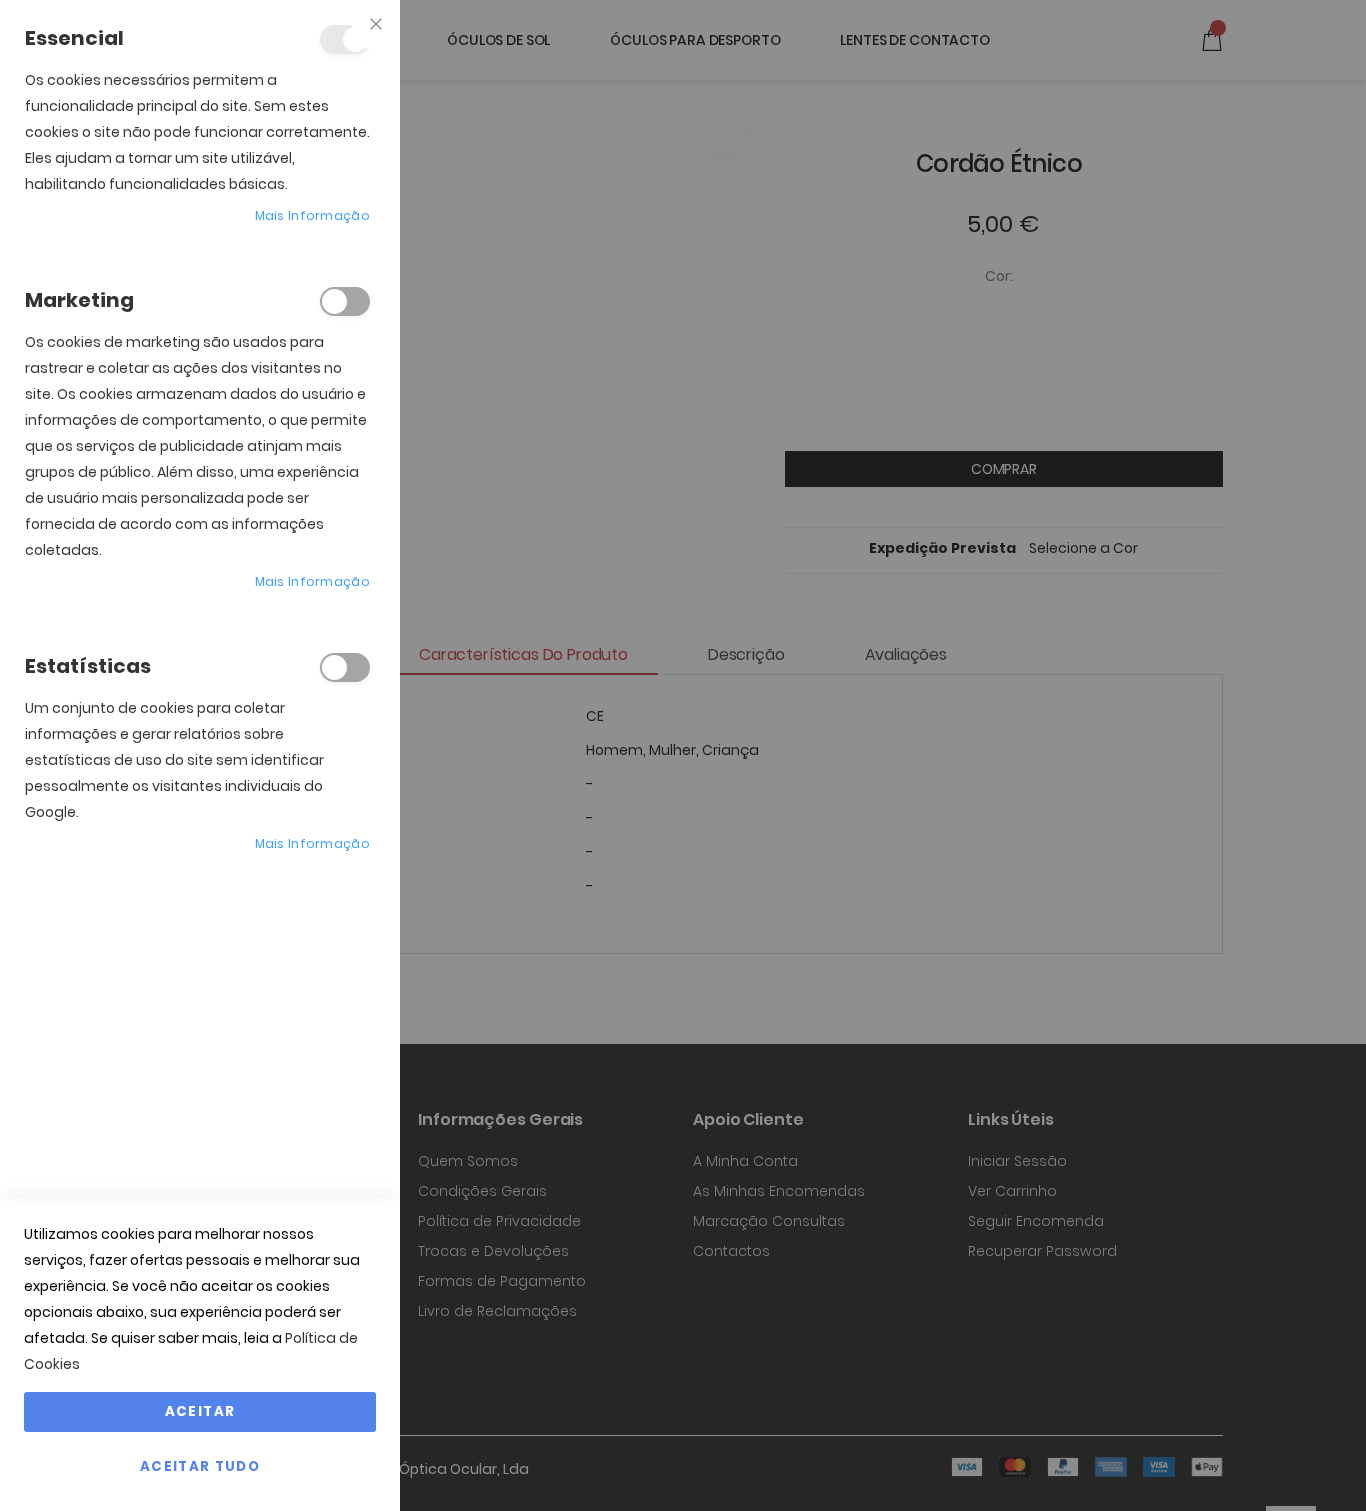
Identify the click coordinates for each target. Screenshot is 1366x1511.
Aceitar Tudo (200, 1466)
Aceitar (200, 1411)
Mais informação (313, 215)
